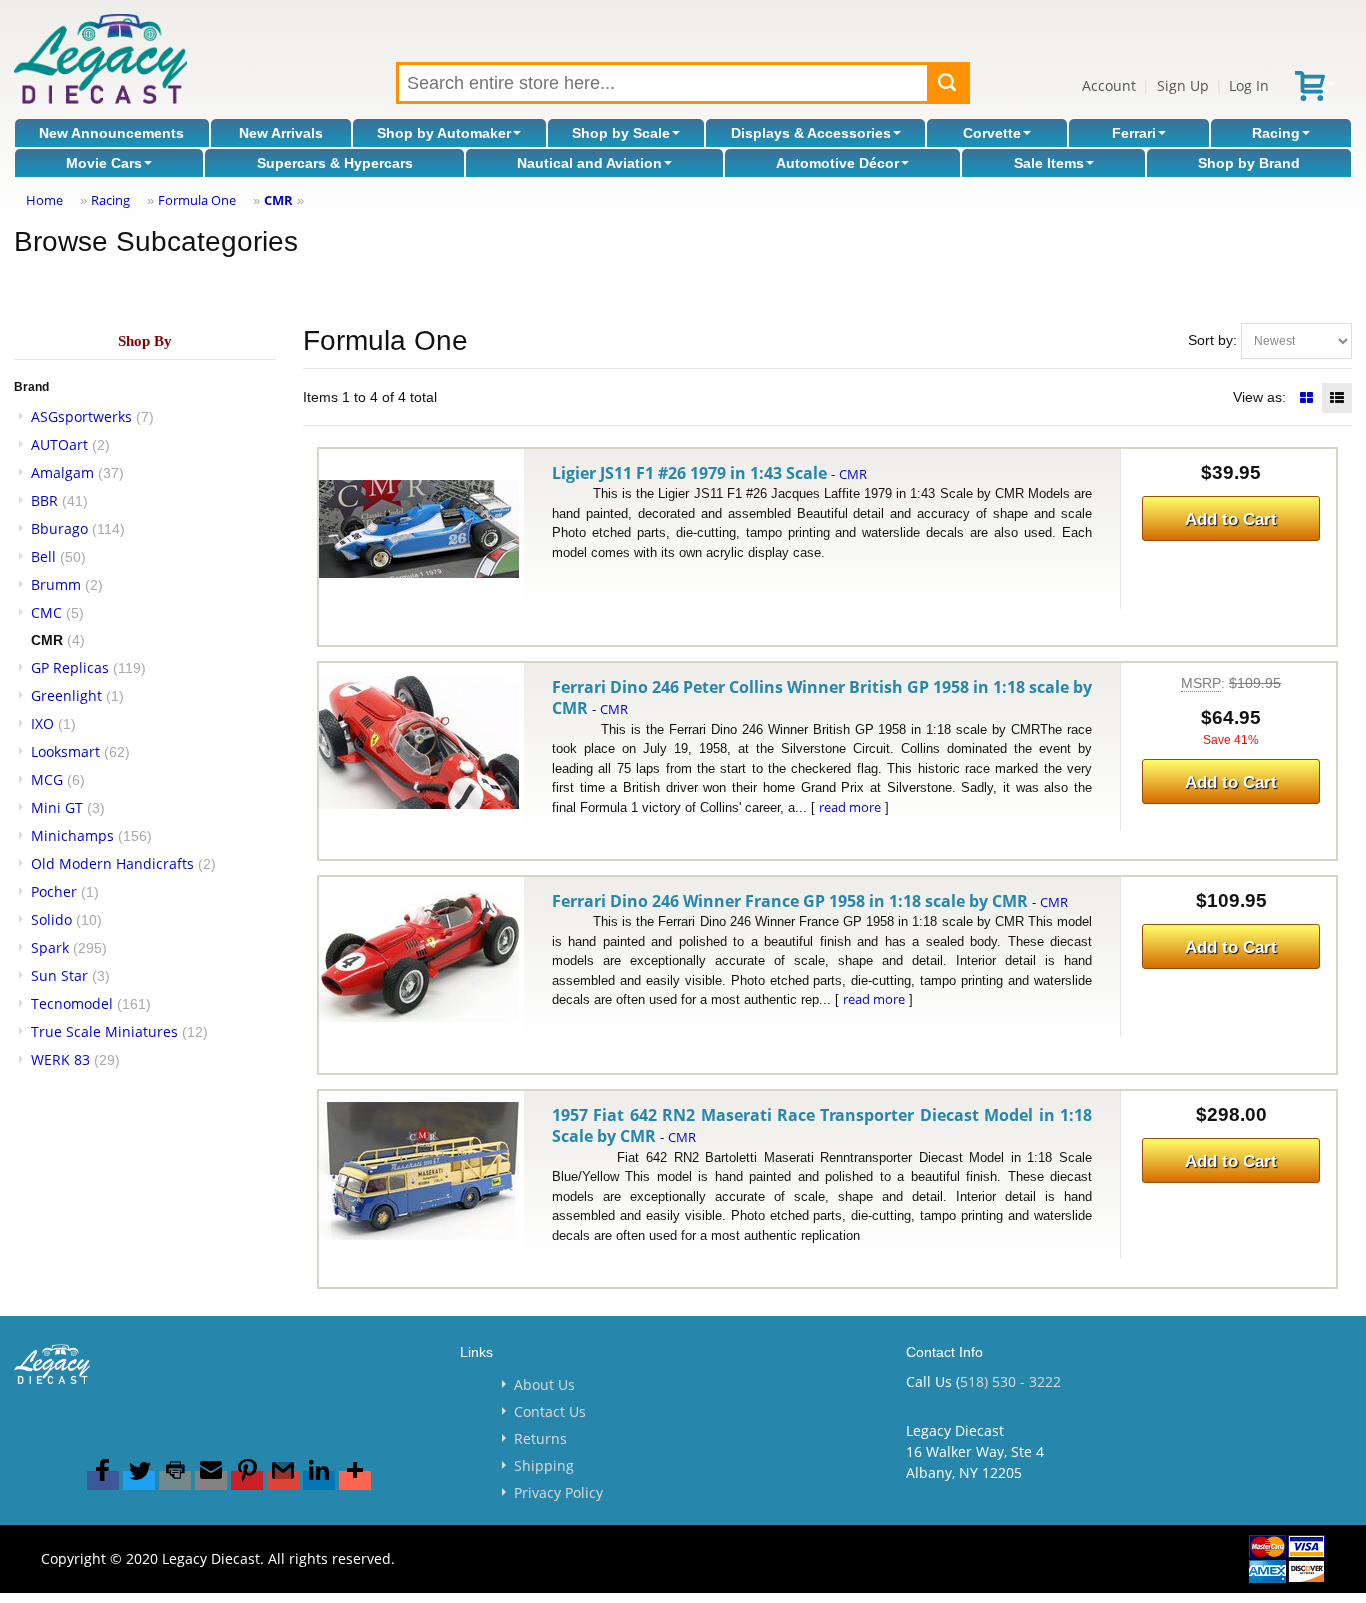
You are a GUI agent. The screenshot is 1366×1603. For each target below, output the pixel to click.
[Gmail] (283, 1480)
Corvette (992, 133)
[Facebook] (103, 1480)
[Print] (175, 1480)
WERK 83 (60, 1059)
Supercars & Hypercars (335, 163)
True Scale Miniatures (104, 1031)
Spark (50, 947)
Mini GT (57, 807)
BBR (44, 500)
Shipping (544, 1465)
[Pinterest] (247, 1480)
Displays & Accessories (811, 133)
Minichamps (72, 835)
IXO (42, 723)
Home (44, 200)
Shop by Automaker (444, 133)
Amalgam (62, 472)
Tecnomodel (72, 1003)
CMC (46, 612)
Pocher (54, 891)
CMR (278, 200)
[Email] (211, 1480)
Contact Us (550, 1411)
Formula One (197, 200)
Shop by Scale (621, 133)
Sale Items (1049, 163)
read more (850, 807)
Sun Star (59, 975)
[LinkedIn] (319, 1480)
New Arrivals (281, 133)
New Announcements (111, 133)
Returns (540, 1438)
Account (1109, 85)
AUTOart (59, 444)
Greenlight (66, 695)
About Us (544, 1384)
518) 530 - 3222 (1010, 1381)
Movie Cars (104, 163)
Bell (43, 556)
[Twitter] (139, 1480)
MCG (47, 779)
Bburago (59, 528)
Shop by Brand (1249, 163)
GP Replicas (70, 667)
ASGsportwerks (81, 416)
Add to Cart (1231, 519)
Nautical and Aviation (589, 163)
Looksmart (65, 751)
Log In (1249, 85)
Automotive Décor (837, 163)
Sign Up (1183, 85)
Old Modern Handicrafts (112, 863)
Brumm (56, 584)
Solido (51, 919)
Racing (1276, 133)
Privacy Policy (558, 1492)
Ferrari (1134, 133)
